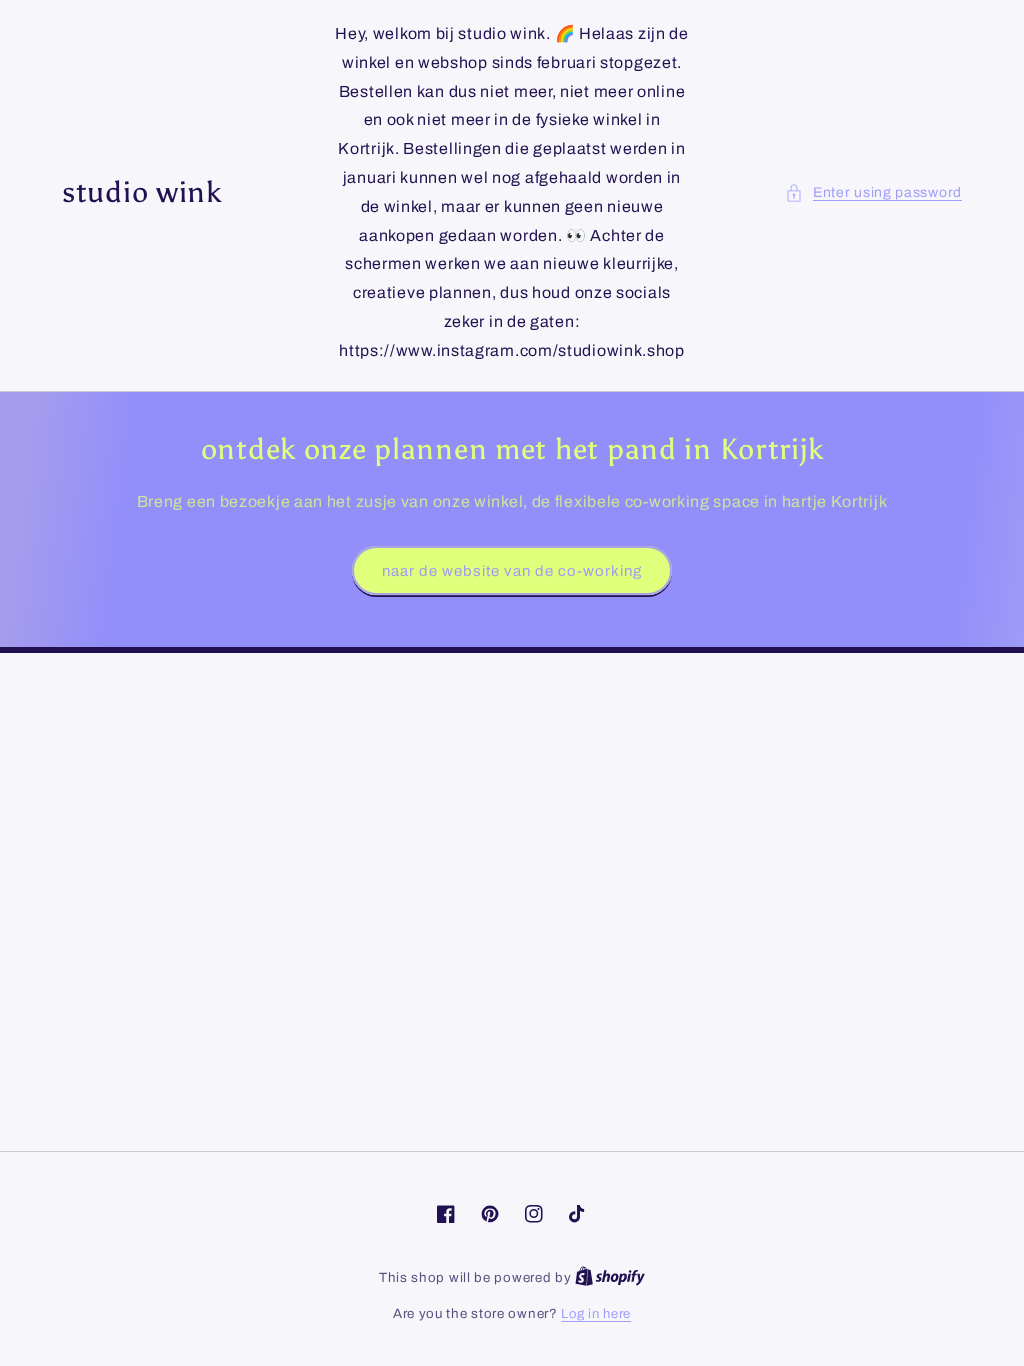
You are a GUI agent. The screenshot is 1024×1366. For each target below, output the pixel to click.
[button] (873, 192)
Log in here (596, 1314)
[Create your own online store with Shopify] (610, 1278)
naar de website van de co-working (512, 571)
